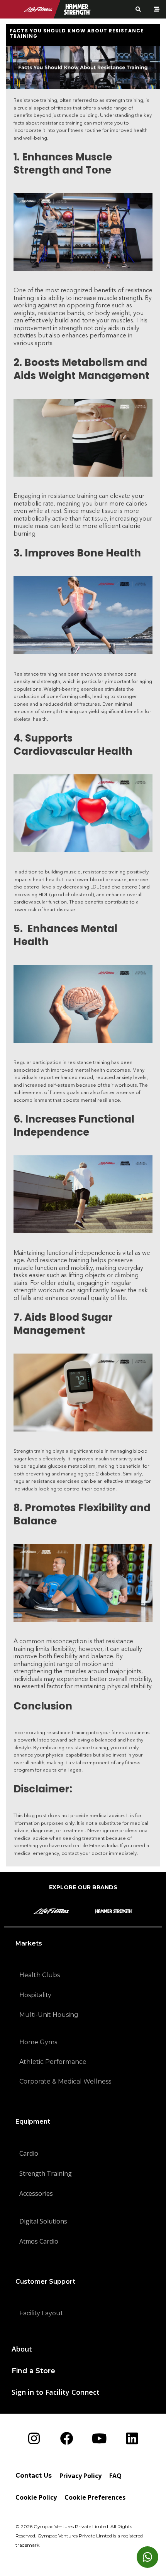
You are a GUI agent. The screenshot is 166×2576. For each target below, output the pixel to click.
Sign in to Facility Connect (56, 2392)
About (22, 2349)
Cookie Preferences (95, 2497)
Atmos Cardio (39, 2241)
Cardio (29, 2153)
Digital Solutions (43, 2221)
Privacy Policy (80, 2476)
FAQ (115, 2476)
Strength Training (46, 2173)
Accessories (36, 2193)
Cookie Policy (36, 2497)
